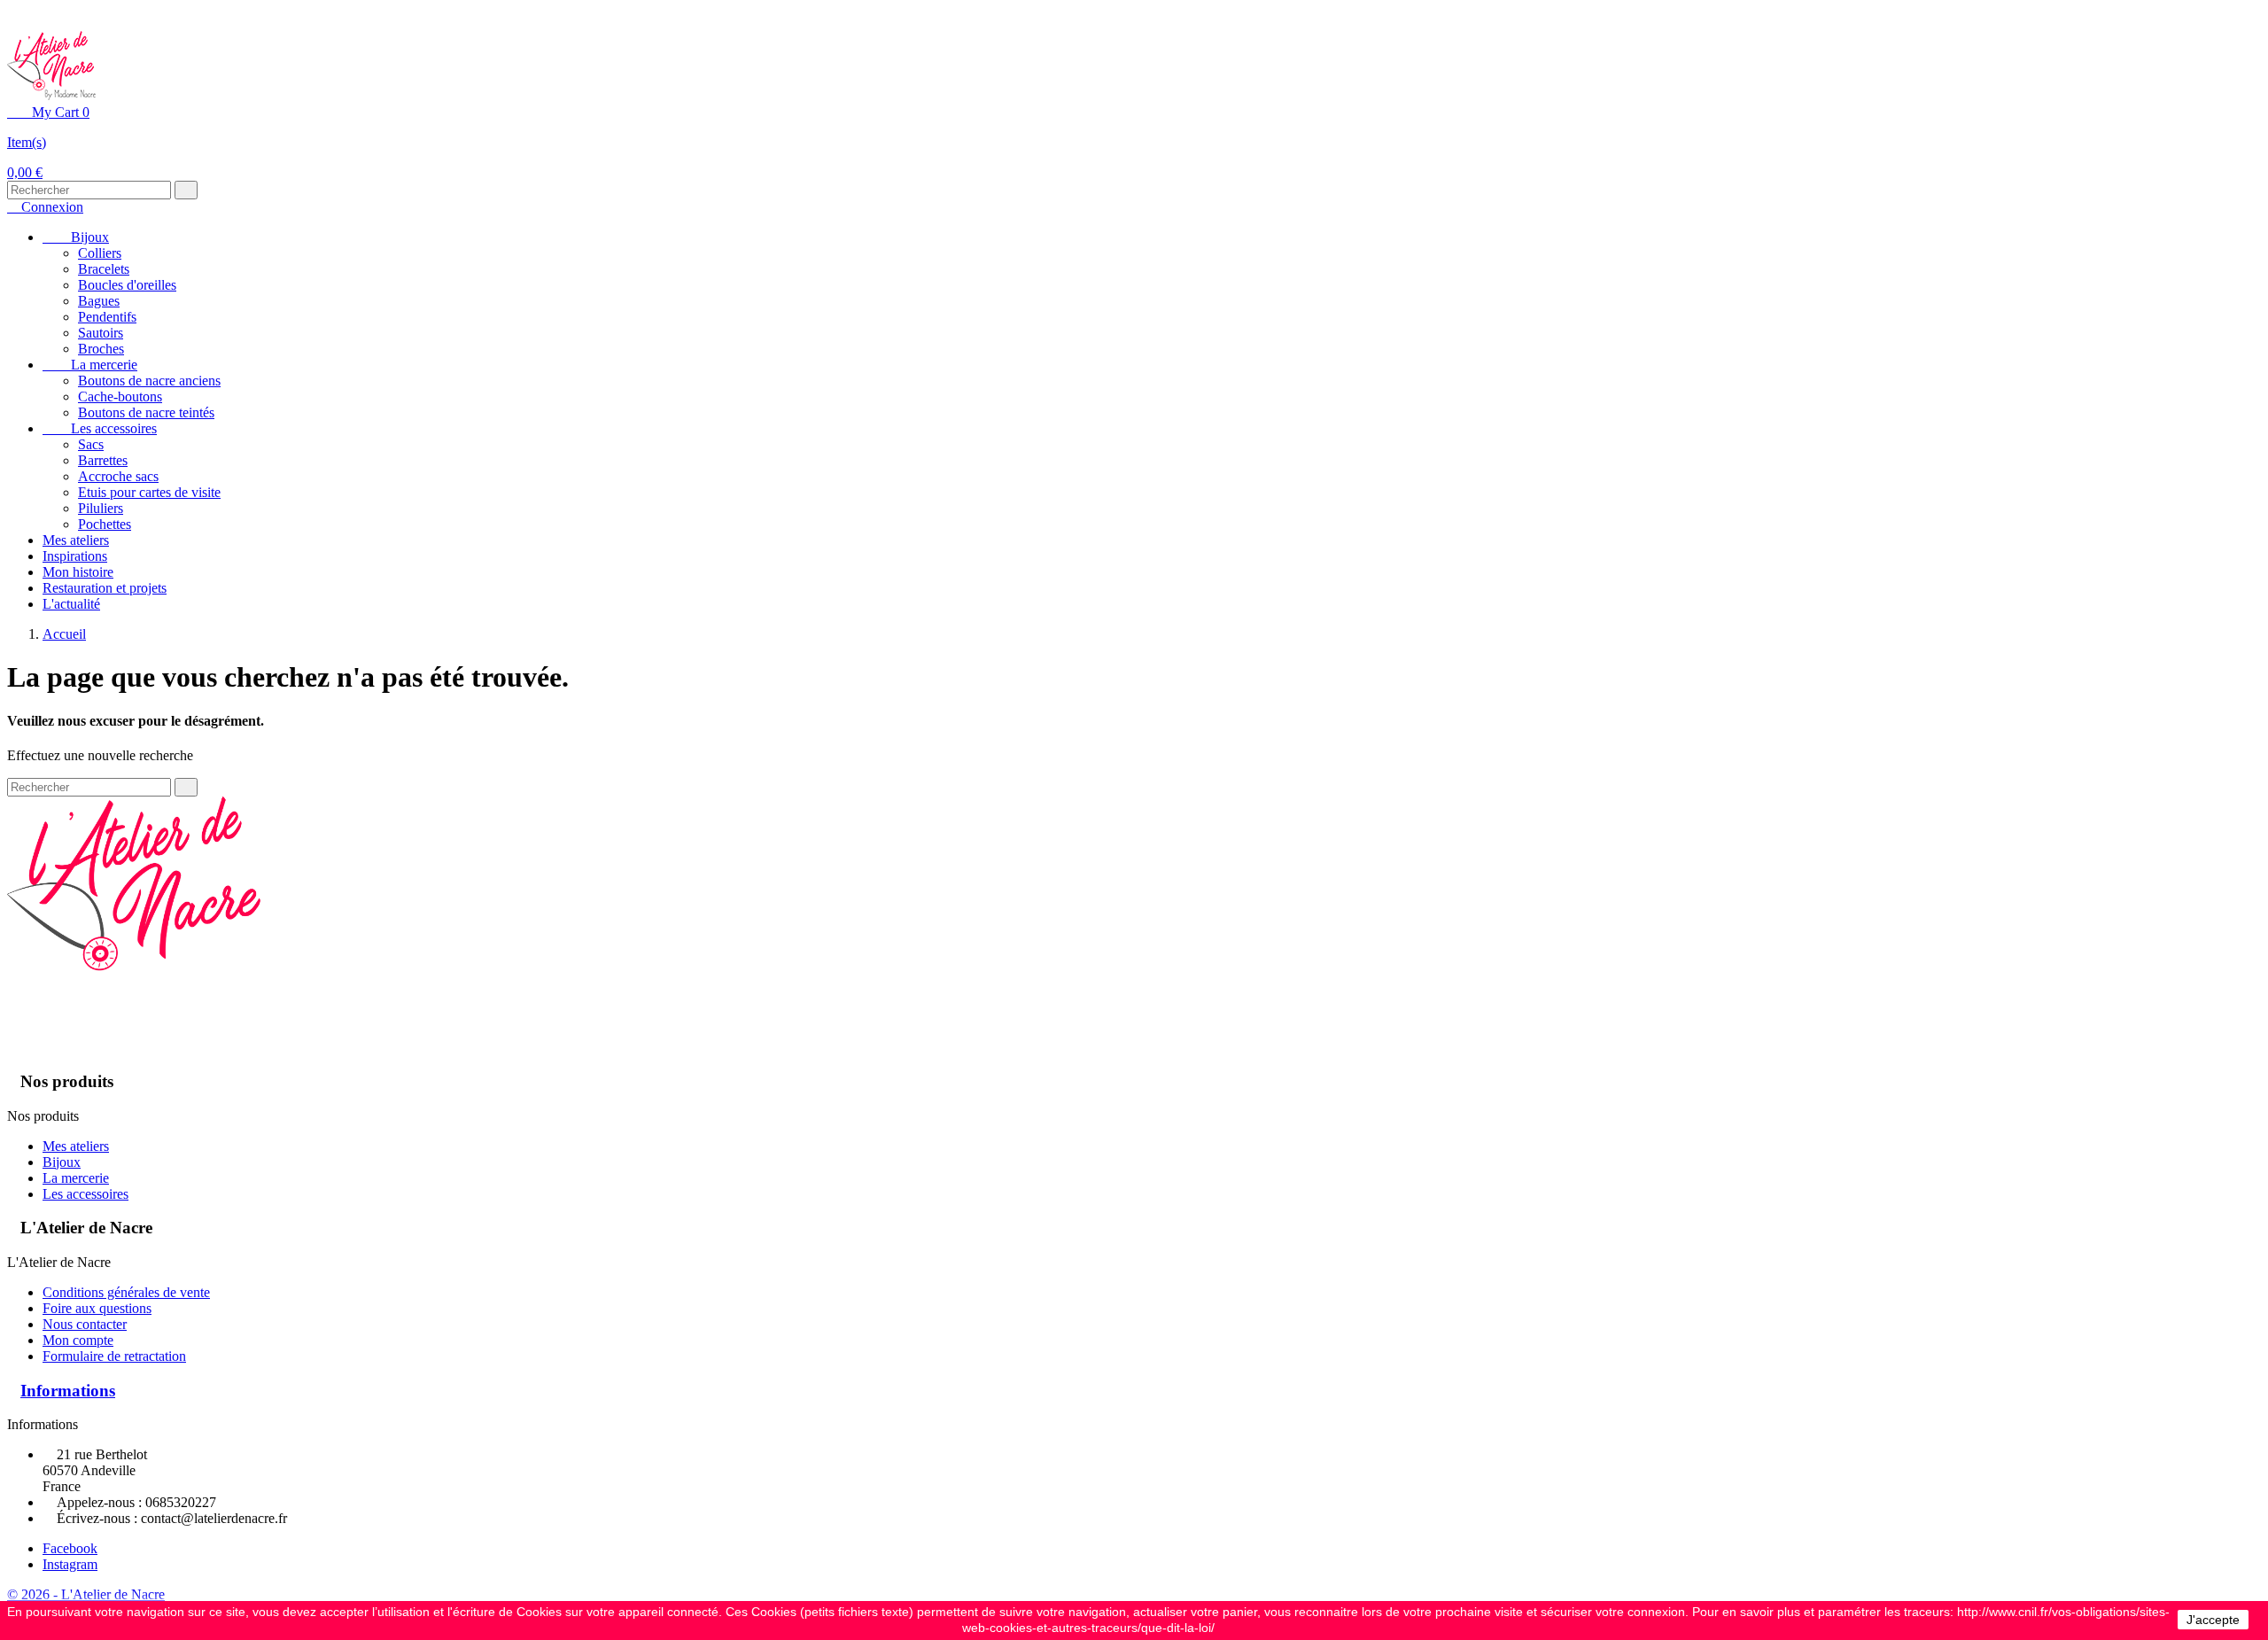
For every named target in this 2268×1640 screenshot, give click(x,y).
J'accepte (2213, 1620)
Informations (68, 1391)
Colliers (100, 253)
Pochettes (105, 524)
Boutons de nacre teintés (146, 412)
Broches (101, 349)
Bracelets (104, 269)
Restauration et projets (105, 588)
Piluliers (101, 508)
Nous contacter (85, 1324)
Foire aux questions (97, 1308)
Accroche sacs (118, 476)
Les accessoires (100, 428)
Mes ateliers (76, 540)
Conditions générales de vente (126, 1292)
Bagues (99, 301)
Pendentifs (107, 317)
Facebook (70, 1548)
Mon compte (78, 1340)
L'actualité (71, 604)
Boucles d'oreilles (127, 285)
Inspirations (75, 556)
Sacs (91, 444)
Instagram (70, 1564)
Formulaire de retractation (114, 1356)
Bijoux (76, 237)
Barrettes (103, 460)
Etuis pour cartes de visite (149, 492)
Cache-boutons (120, 396)
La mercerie (90, 365)
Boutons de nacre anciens (149, 381)
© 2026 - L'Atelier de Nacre (86, 1594)
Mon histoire (78, 572)
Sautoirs (101, 333)
